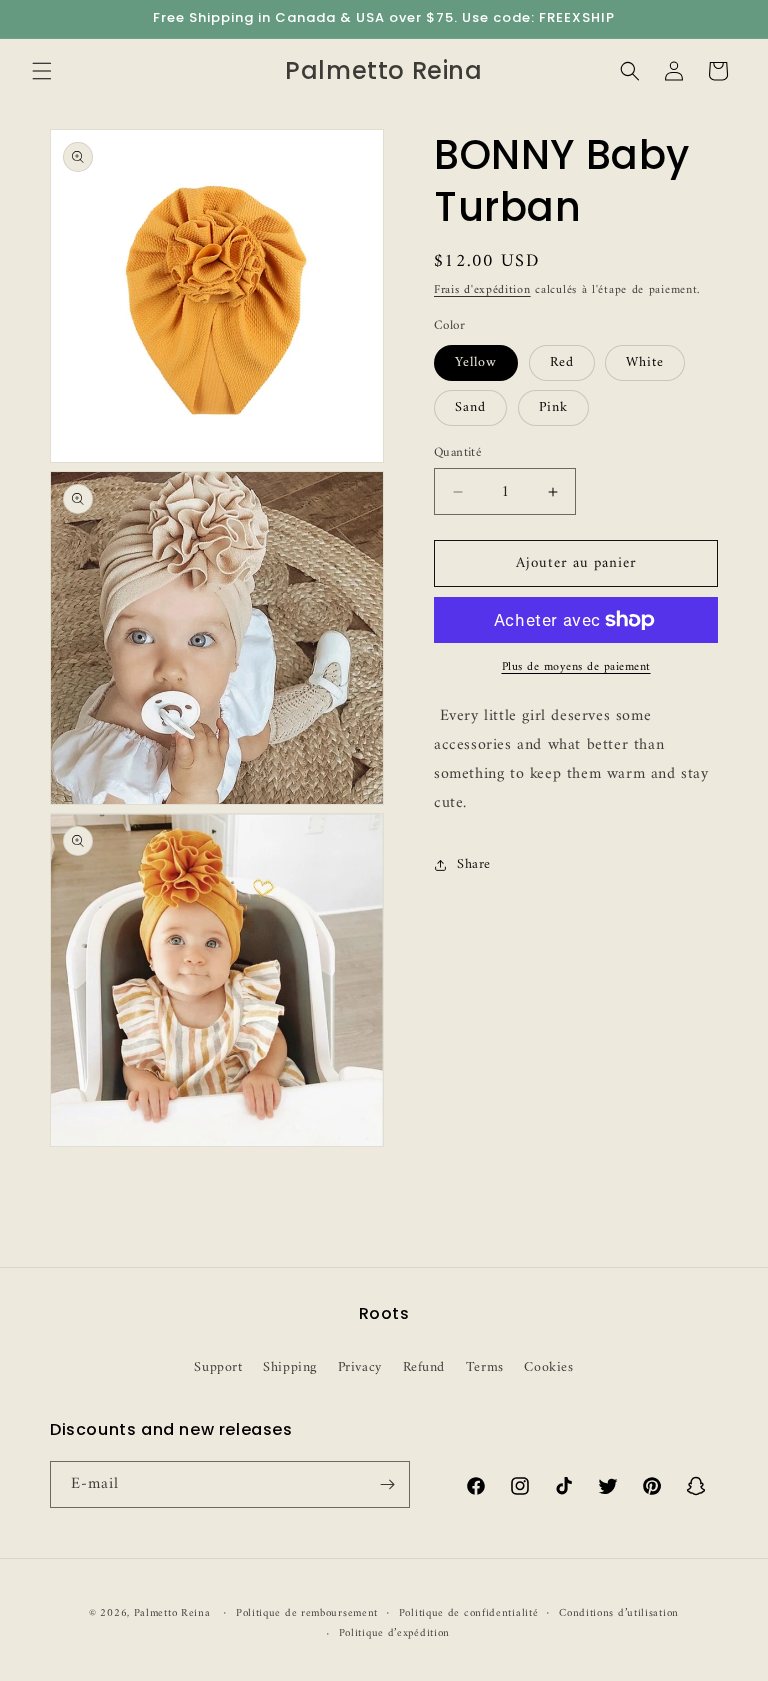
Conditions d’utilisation (619, 1614)
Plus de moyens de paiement (576, 668)
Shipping (290, 1367)
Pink (553, 407)
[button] (42, 71)
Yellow (476, 362)
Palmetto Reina (172, 1613)
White (645, 362)
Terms (485, 1367)
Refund (424, 1367)
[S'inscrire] (387, 1484)
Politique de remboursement (307, 1614)
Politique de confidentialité (469, 1614)
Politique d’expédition (394, 1634)
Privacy (360, 1367)
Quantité (457, 453)
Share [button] (474, 864)
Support (218, 1367)
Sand (470, 407)
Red (562, 362)
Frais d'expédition (482, 290)
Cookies (548, 1367)
